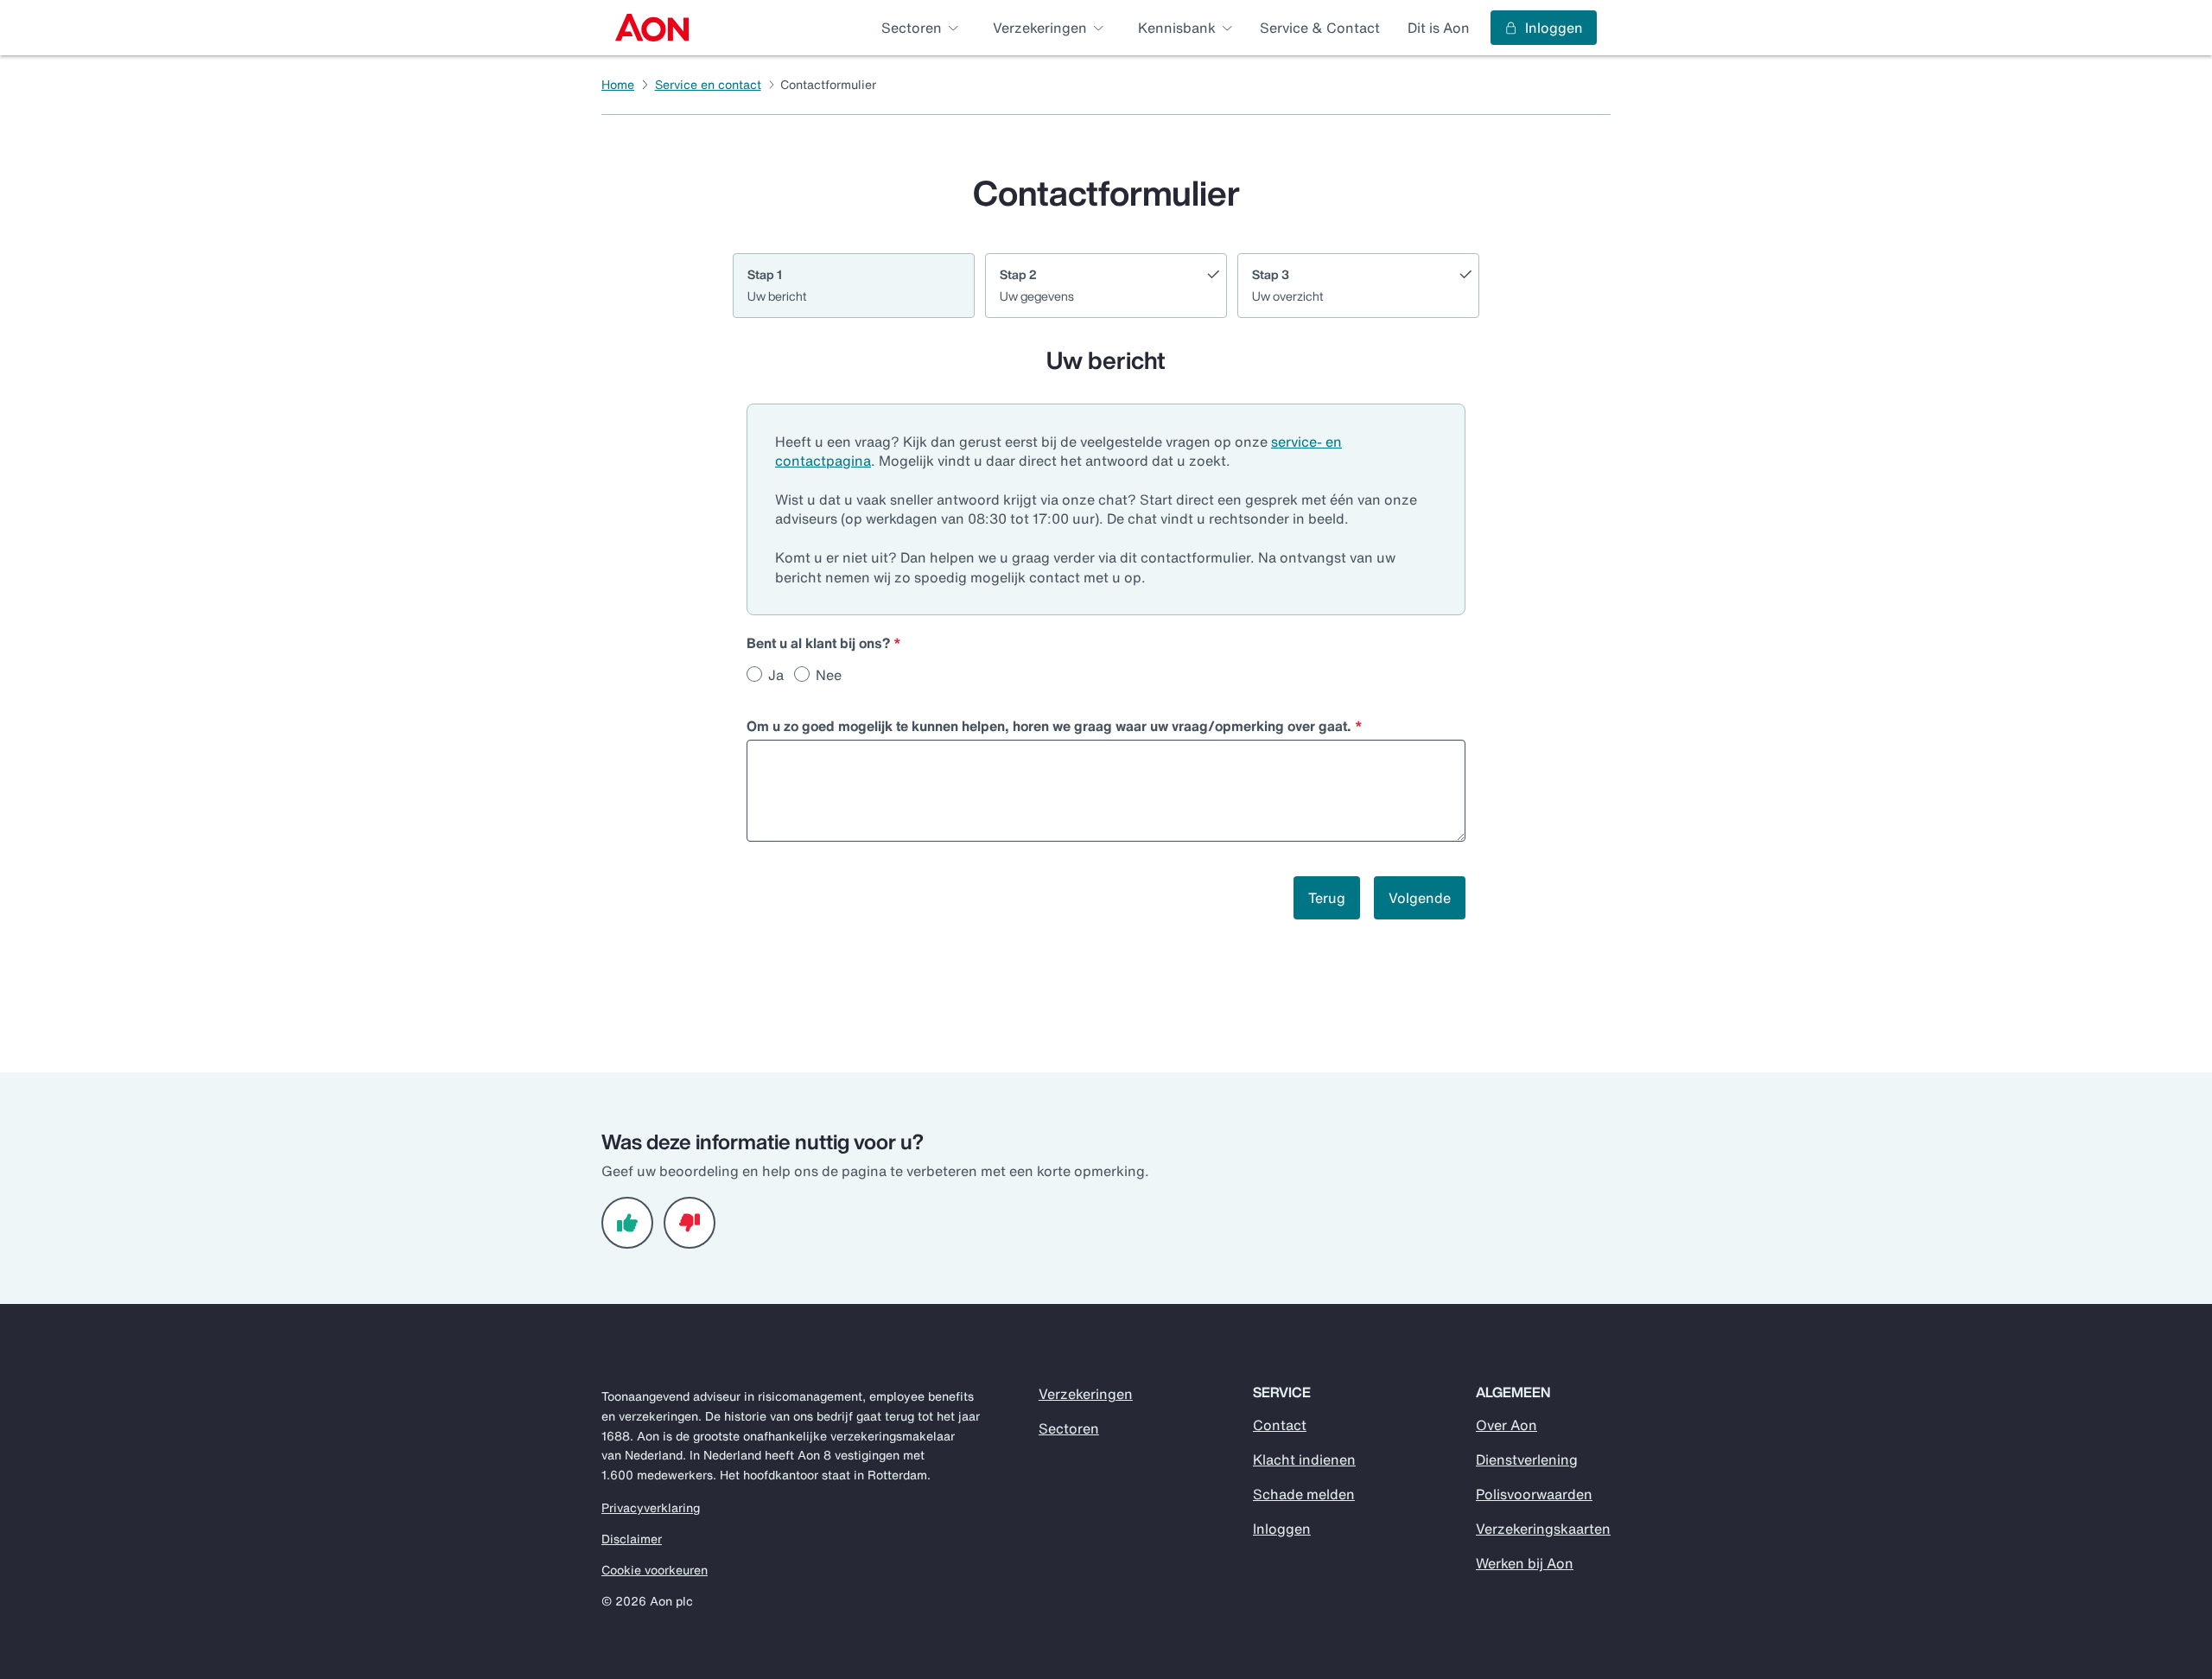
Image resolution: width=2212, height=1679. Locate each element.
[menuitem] (652, 28)
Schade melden (1304, 1494)
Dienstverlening (1527, 1460)
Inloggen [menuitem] (1554, 28)
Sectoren (1069, 1428)
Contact (1280, 1425)
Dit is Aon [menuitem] (1439, 28)
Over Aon (1506, 1425)
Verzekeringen (1086, 1394)
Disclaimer (632, 1539)
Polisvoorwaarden (1534, 1494)
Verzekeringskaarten (1543, 1529)
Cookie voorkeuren (655, 1570)
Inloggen (1282, 1529)
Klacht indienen (1304, 1460)
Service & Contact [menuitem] (1320, 28)
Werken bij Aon (1525, 1563)
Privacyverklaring (651, 1508)
